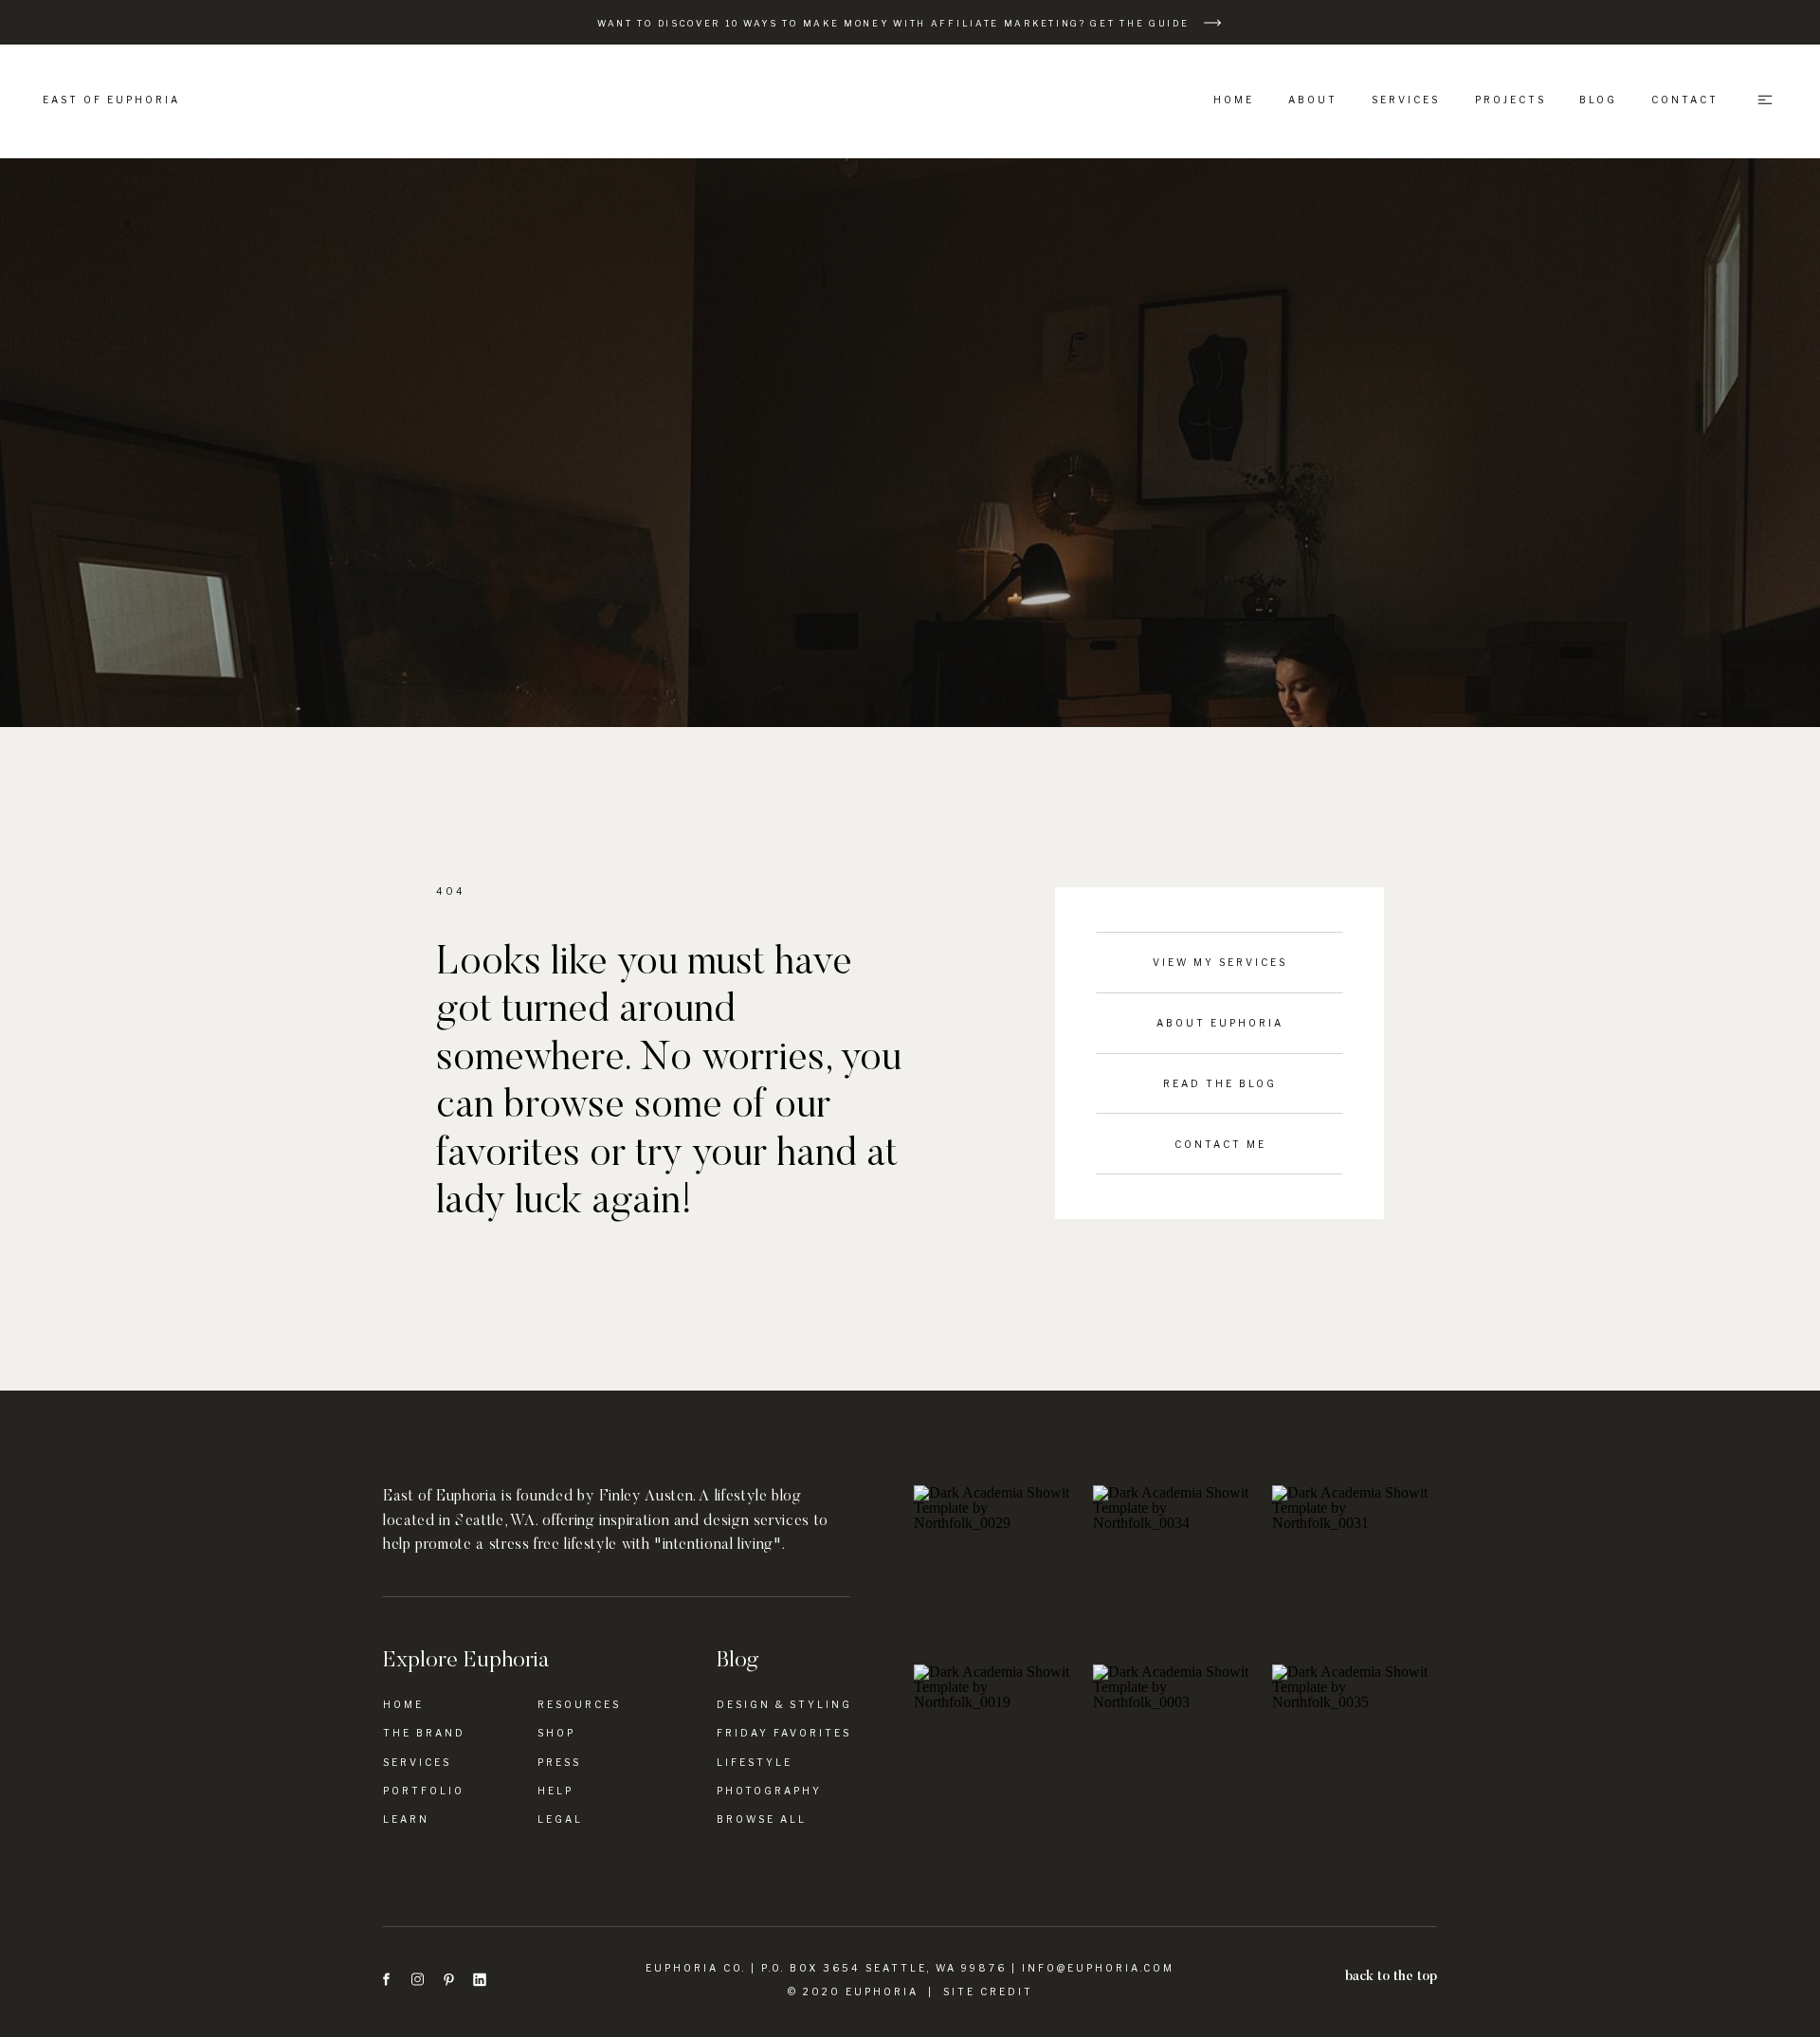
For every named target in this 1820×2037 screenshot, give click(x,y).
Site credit (988, 1992)
